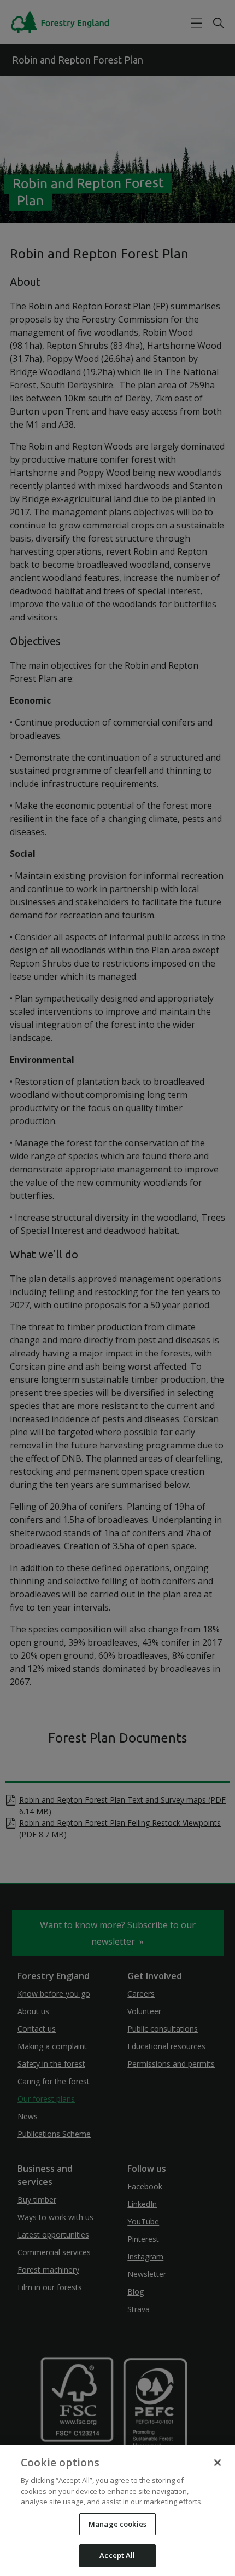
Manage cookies (117, 2524)
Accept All (117, 2555)
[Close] (218, 2463)
